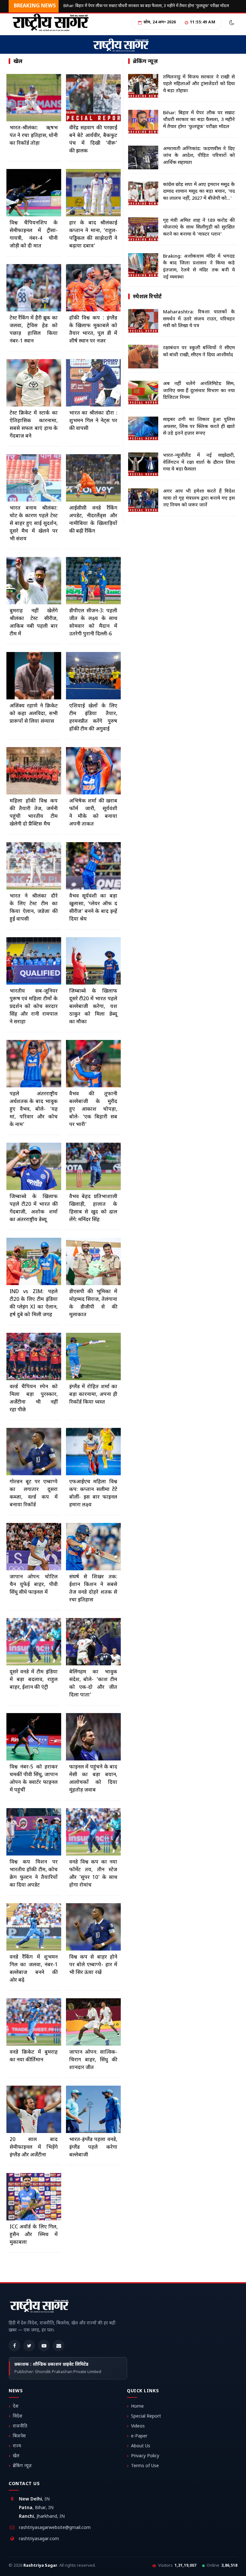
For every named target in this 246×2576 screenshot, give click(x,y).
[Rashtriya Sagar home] (39, 2307)
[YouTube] (44, 2346)
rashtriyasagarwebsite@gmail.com (55, 2528)
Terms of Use (145, 2466)
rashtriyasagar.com (39, 2539)
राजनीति (20, 2426)
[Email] (59, 2346)
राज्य (17, 2446)
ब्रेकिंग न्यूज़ (22, 2466)
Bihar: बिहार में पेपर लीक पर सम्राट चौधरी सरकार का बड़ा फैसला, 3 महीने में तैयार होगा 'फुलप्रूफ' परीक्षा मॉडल (146, 6)
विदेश (18, 2416)
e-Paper (139, 2436)
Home (137, 2407)
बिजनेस (19, 2436)
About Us (141, 2446)
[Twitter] (29, 2346)
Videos (138, 2426)
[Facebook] (14, 2346)
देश (16, 2407)
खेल (16, 2456)
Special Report (146, 2416)
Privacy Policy (145, 2456)
